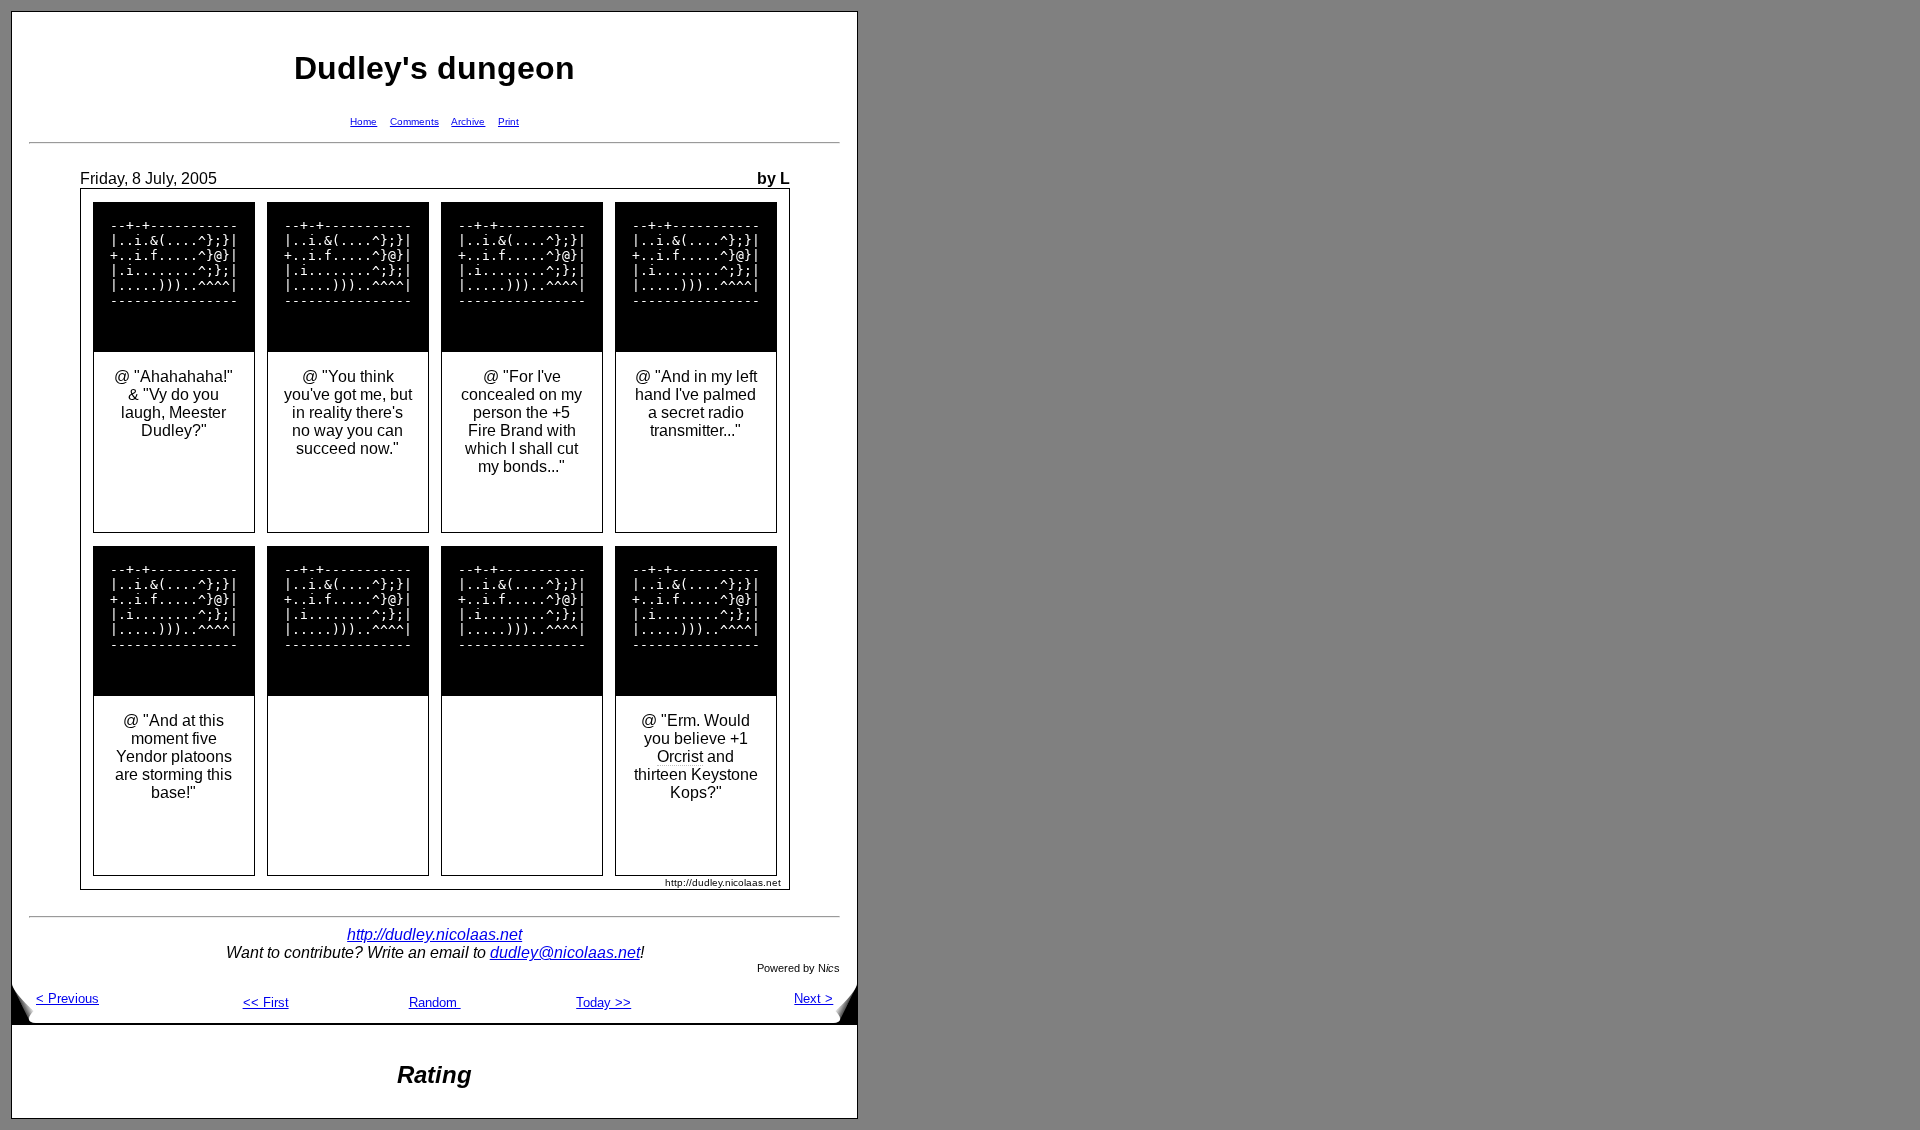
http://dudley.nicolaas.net (434, 934)
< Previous (67, 998)
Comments (414, 121)
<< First (266, 1002)
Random (435, 1002)
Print (508, 121)
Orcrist (680, 756)
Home (363, 121)
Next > (813, 998)
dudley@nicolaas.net (565, 952)
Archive (468, 121)
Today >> (603, 1002)
